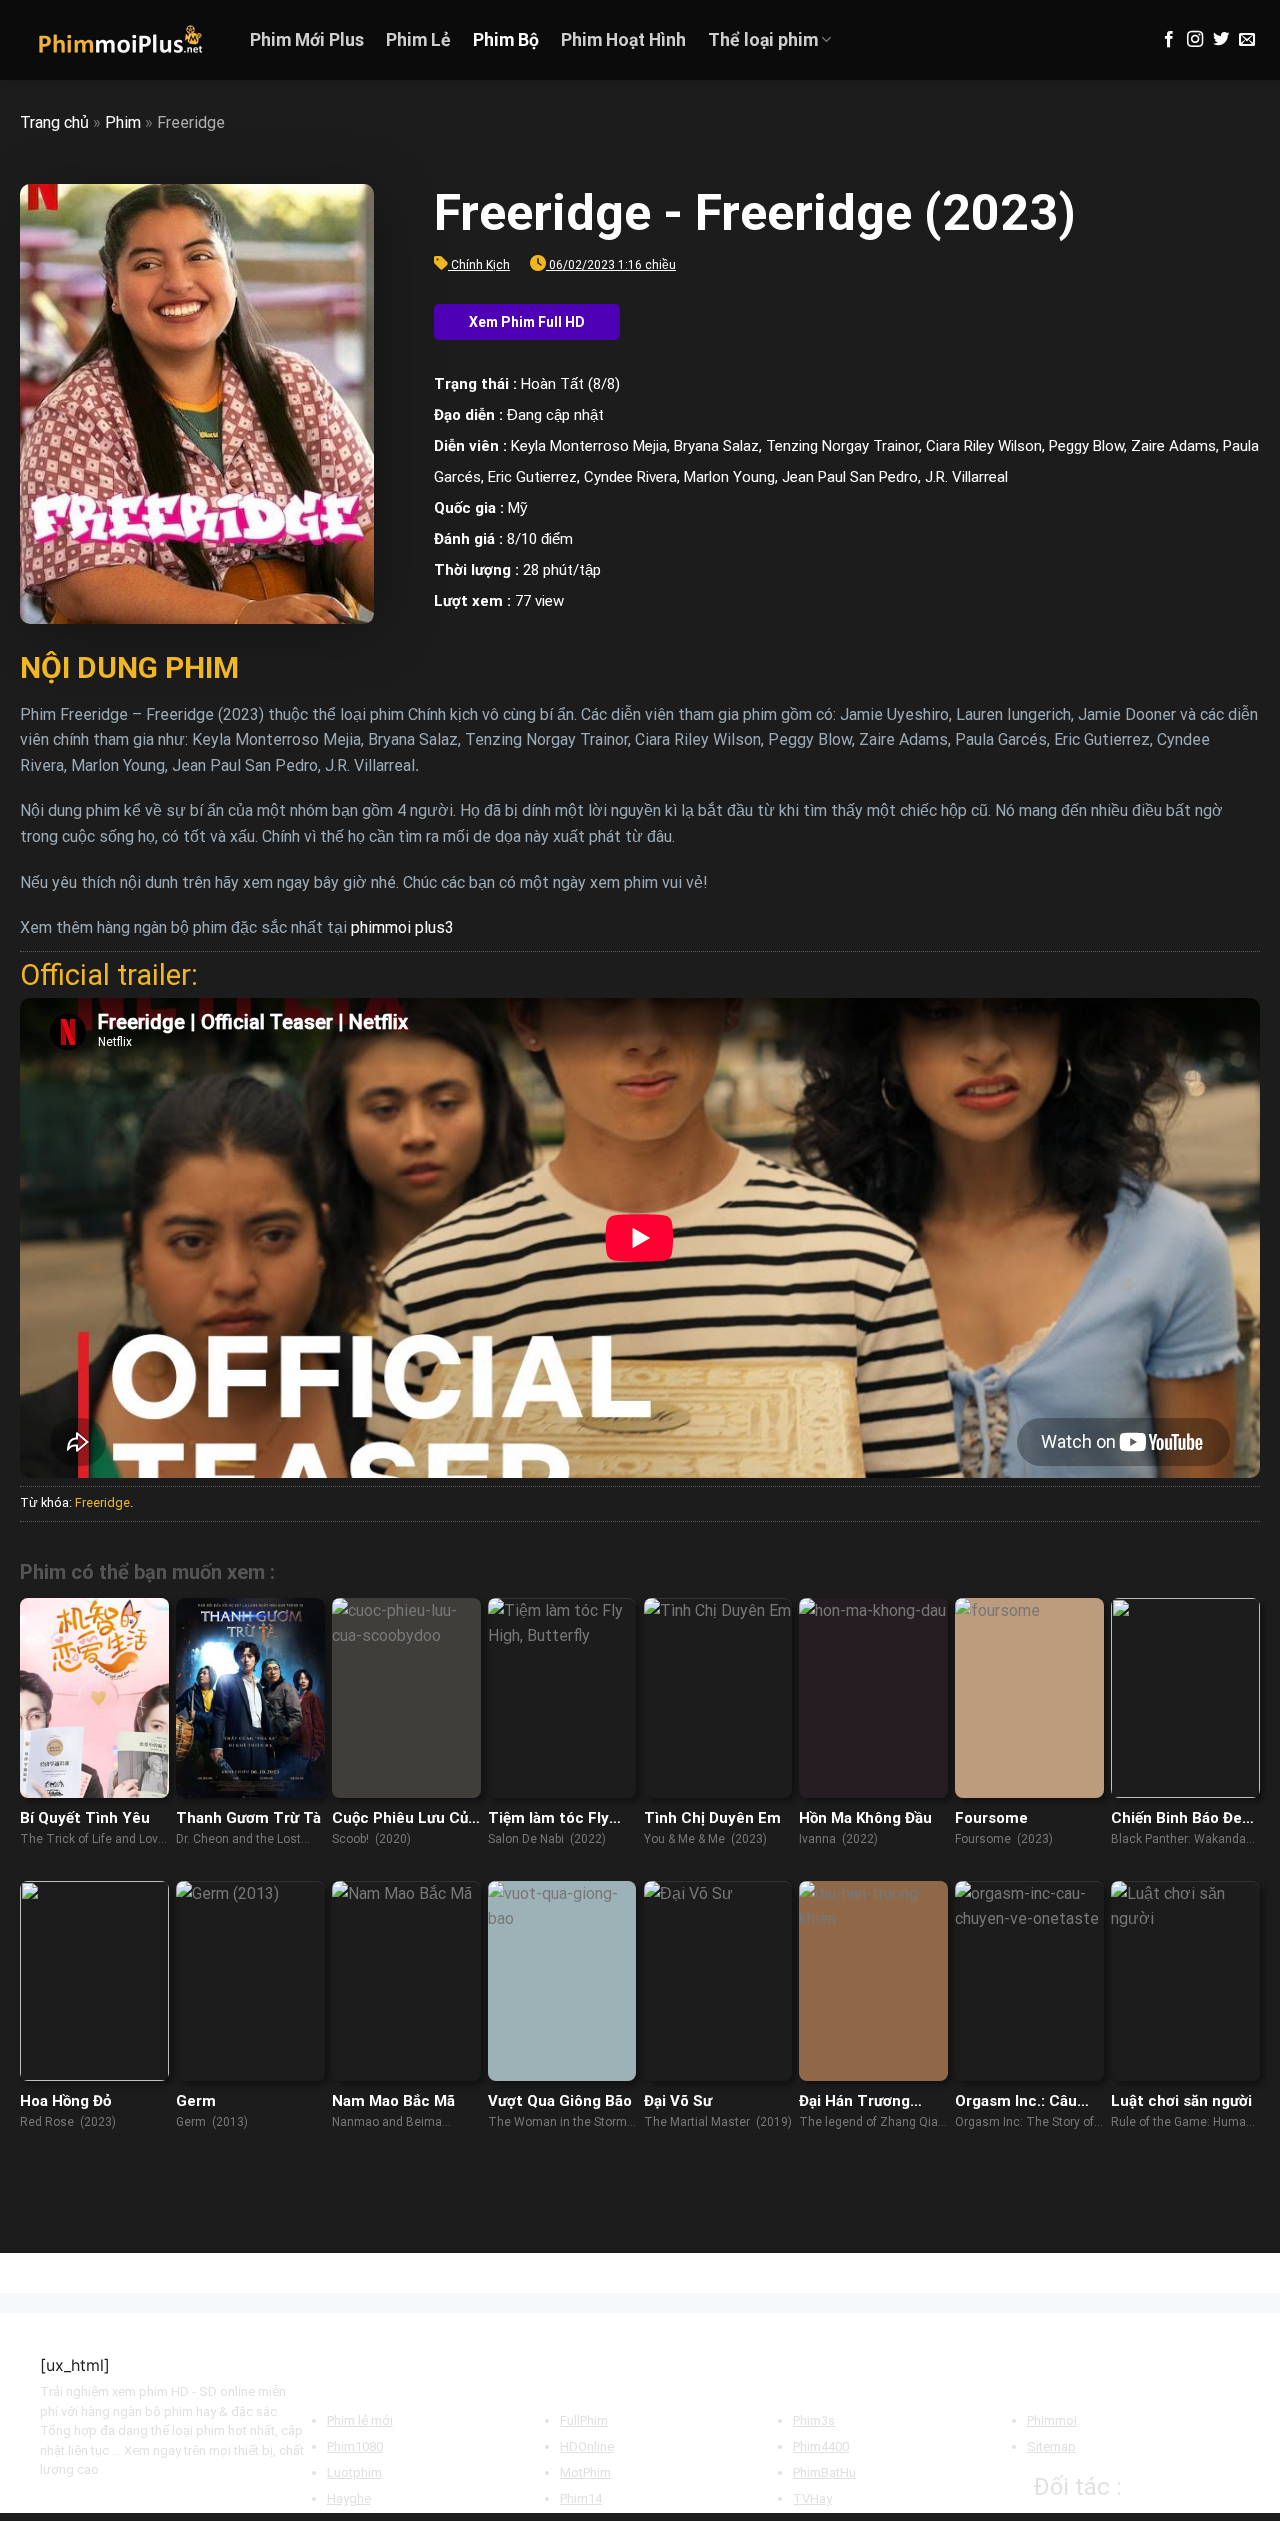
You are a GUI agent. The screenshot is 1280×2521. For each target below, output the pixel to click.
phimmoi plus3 (402, 927)
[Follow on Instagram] (1195, 40)
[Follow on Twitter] (1221, 40)
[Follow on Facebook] (1169, 40)
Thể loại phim (763, 40)
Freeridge (102, 1502)
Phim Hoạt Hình (623, 40)
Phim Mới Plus (307, 40)
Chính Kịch (480, 265)
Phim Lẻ (418, 40)
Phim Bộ (506, 40)
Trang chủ (54, 122)
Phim (123, 122)
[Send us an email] (1247, 40)
